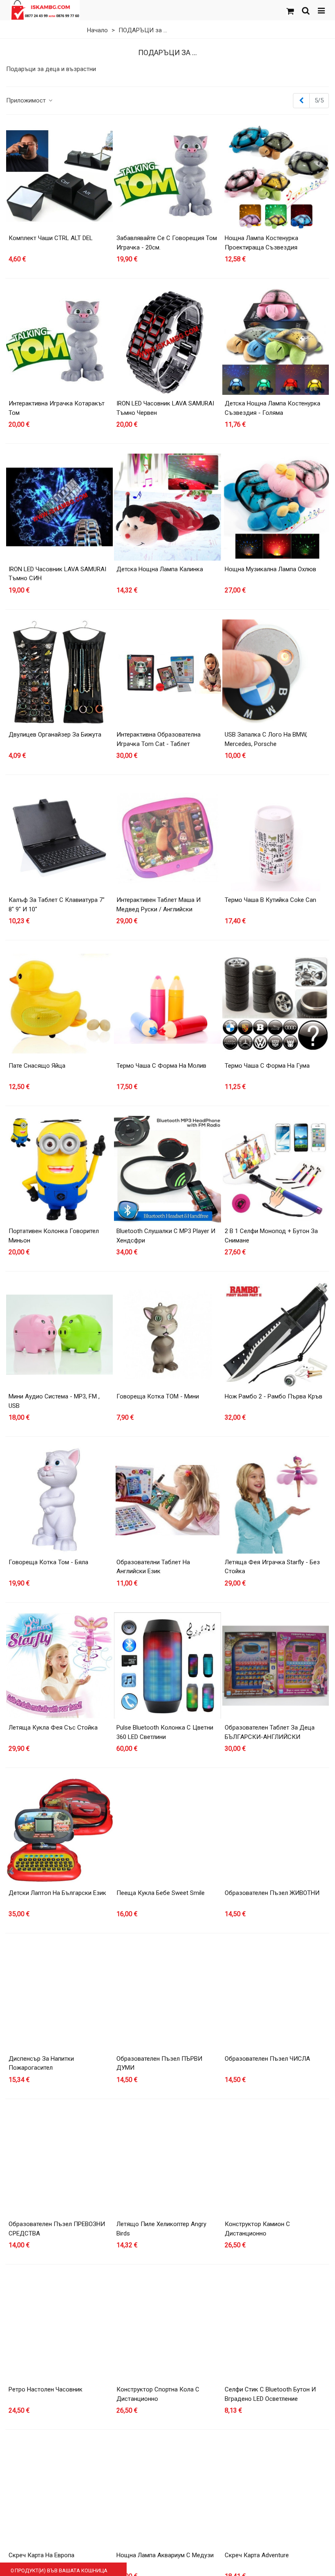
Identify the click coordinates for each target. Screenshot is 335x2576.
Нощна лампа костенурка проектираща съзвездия (261, 243)
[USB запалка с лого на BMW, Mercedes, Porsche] (276, 673)
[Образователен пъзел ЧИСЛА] (276, 1996)
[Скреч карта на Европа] (59, 2493)
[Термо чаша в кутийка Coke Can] (276, 838)
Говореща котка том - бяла (48, 1562)
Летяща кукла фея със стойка (53, 1728)
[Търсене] (306, 10)
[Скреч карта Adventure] (276, 2493)
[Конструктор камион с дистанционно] (276, 2162)
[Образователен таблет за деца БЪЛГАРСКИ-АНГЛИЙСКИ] (276, 1666)
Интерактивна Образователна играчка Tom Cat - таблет (159, 739)
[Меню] (321, 10)
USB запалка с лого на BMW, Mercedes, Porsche (266, 739)
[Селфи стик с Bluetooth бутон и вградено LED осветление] (276, 2328)
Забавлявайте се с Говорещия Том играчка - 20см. (167, 243)
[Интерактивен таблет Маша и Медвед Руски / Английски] (167, 838)
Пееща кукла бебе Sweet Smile (161, 1893)
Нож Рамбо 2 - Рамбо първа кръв (274, 1396)
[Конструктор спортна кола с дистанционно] (167, 2328)
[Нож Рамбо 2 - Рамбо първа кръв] (276, 1335)
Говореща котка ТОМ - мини (158, 1396)
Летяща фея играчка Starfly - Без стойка (272, 1567)
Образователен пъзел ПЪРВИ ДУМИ (159, 2063)
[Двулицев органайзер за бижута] (59, 673)
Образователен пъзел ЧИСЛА (267, 2059)
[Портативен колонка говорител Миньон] (59, 1169)
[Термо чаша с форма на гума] (276, 1003)
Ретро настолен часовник (46, 2389)
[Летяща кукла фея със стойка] (59, 1666)
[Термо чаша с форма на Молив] (167, 1003)
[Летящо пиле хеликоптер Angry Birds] (167, 2162)
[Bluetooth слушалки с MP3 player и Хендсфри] (167, 1169)
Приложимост (27, 100)
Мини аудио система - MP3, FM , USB (54, 1401)
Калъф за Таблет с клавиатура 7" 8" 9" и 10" (57, 905)
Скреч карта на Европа (41, 2555)
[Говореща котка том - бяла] (59, 1500)
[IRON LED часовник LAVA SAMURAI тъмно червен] (167, 342)
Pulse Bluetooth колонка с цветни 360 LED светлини (165, 1732)
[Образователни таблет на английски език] (167, 1500)
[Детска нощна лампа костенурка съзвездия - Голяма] (276, 342)
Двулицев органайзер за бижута (55, 735)
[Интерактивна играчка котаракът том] (59, 342)
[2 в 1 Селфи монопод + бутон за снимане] (276, 1169)
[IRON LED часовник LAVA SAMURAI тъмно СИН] (59, 507)
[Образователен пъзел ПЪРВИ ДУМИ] (167, 1996)
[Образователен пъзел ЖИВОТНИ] (276, 1831)
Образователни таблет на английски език (153, 1567)
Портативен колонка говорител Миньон (54, 1236)
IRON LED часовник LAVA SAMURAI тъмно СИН (57, 574)
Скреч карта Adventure (257, 2555)
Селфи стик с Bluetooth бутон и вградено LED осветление (270, 2394)
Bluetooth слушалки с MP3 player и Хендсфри (166, 1236)
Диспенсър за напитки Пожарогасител (41, 2063)
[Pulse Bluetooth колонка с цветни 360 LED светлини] (167, 1666)
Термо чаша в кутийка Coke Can (270, 900)
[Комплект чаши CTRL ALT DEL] (59, 176)
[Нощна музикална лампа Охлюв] (276, 507)
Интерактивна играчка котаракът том (57, 408)
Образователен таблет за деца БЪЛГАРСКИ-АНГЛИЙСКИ (270, 1732)
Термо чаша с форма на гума (267, 1066)
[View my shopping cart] (290, 10)
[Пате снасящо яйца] (59, 1003)
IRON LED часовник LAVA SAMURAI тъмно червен (165, 408)
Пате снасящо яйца (37, 1066)
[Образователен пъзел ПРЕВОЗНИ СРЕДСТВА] (59, 2162)
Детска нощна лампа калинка (160, 569)
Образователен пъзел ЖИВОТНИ (272, 1893)
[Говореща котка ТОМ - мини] (167, 1335)
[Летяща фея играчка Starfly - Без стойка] (276, 1500)
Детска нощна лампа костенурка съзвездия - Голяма (272, 408)
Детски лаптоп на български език (57, 1893)
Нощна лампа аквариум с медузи (165, 2555)
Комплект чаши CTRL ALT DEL (51, 238)
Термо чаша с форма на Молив (161, 1066)
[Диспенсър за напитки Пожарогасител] (59, 1996)
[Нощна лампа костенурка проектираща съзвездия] (276, 176)
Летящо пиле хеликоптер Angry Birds (161, 2229)
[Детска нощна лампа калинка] (167, 507)
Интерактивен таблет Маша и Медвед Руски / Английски (159, 905)
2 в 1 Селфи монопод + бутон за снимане (271, 1236)
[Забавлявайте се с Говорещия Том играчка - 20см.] (167, 176)
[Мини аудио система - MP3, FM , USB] (59, 1335)
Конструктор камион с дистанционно (257, 2229)
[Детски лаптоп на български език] (59, 1831)
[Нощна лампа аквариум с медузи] (167, 2493)
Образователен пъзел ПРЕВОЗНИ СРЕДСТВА (57, 2229)
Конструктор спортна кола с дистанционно (158, 2394)
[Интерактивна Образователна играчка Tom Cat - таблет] (167, 673)
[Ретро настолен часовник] (59, 2328)
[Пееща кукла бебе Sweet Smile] (167, 1831)
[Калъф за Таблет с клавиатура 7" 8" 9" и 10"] (59, 838)
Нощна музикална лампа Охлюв (270, 569)
